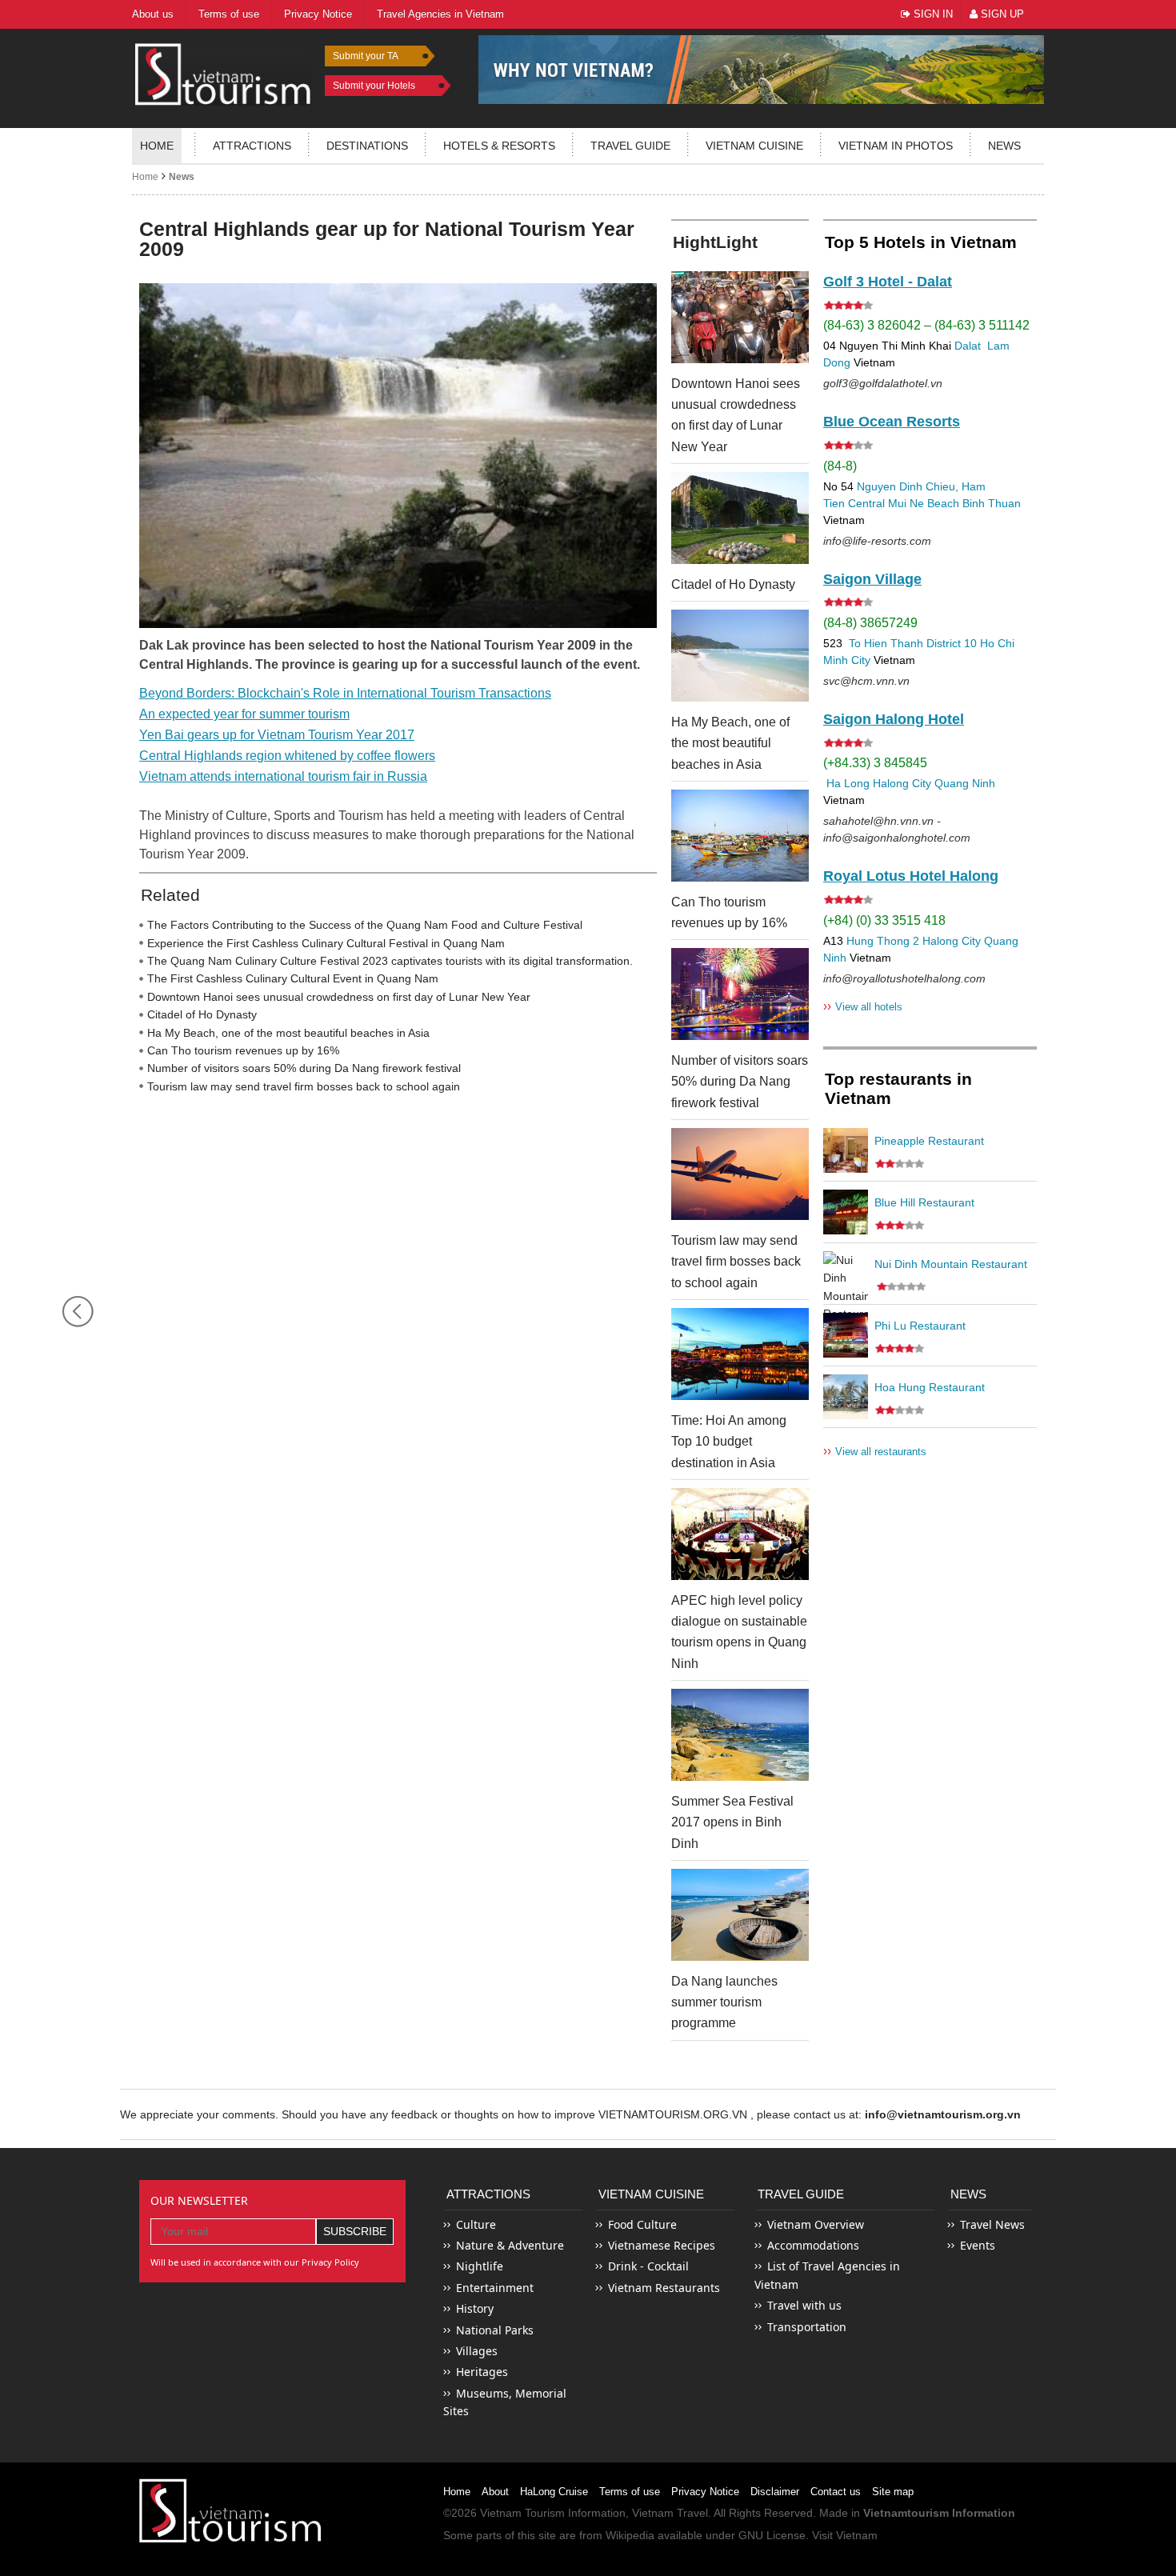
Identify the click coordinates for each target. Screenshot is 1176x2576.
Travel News (992, 2224)
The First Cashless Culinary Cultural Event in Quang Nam (293, 978)
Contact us (836, 2492)
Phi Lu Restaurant (920, 1326)
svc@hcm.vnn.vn (866, 681)
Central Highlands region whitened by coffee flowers (287, 756)
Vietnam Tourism (522, 2513)
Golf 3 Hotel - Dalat (888, 282)
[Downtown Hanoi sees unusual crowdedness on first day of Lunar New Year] (740, 317)
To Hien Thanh (884, 643)
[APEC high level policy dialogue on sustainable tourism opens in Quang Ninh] (740, 1534)
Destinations (367, 146)
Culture (476, 2224)
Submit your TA (366, 56)
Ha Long (848, 783)
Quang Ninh (965, 783)
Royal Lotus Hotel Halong (911, 876)
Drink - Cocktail (648, 2266)
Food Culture (642, 2224)
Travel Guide (801, 2194)
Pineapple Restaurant (929, 1141)
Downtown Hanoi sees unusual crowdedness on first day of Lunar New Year (339, 997)
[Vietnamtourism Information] (223, 72)
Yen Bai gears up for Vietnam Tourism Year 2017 (277, 735)
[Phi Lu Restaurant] (846, 1335)
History (475, 2308)
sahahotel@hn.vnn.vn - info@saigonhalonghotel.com (897, 829)
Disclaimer (775, 2492)
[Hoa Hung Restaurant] (846, 1397)
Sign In (932, 14)
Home (157, 146)
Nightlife (480, 2266)
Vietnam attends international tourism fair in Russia (283, 776)
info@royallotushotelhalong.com (904, 978)
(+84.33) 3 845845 (875, 763)
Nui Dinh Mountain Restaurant (951, 1264)
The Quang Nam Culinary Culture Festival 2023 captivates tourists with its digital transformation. (390, 961)
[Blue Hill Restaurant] (846, 1212)
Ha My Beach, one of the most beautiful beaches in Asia (288, 1033)
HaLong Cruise (554, 2492)
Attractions (252, 146)
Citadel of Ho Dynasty (202, 1014)
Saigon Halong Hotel (894, 719)
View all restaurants (875, 1451)
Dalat (968, 346)
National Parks (495, 2330)
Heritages (482, 2372)
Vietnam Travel (670, 2513)
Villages (477, 2351)
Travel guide (630, 146)
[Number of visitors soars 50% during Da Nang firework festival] (740, 994)
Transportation (807, 2327)
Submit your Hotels (374, 86)
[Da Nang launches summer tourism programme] (740, 1915)
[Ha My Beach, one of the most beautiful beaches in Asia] (740, 656)
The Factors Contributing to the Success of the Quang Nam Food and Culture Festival (365, 925)
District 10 (952, 643)
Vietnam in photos (896, 146)
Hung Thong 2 (883, 941)
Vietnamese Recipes (662, 2245)
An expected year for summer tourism (244, 714)
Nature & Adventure (510, 2245)
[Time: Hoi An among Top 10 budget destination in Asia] (740, 1354)
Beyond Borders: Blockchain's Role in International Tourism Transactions (345, 693)
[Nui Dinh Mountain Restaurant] (846, 1274)
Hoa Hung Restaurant (930, 1387)
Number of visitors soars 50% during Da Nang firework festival (304, 1068)
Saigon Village (872, 579)
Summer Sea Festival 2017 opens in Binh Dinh (732, 1822)
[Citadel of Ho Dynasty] (740, 518)
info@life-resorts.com (877, 541)
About (495, 2492)
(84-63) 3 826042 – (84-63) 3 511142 (926, 325)
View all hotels (863, 1006)
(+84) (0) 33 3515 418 (884, 920)
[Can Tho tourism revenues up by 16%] (740, 836)
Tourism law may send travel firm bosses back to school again (304, 1086)
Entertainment (495, 2288)
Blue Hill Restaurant (924, 1202)
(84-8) (840, 466)
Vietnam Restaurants (664, 2288)
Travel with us (804, 2305)
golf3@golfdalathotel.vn (883, 383)
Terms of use (630, 2492)
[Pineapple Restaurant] (846, 1150)
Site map (893, 2492)
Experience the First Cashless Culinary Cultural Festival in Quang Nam (326, 943)
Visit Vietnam (845, 2535)
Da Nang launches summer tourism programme (724, 2002)
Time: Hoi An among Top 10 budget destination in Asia (729, 1442)
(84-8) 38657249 (870, 623)
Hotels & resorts (499, 146)
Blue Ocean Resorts (892, 422)
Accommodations (813, 2245)
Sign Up (1001, 14)
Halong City (902, 783)
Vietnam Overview (816, 2224)
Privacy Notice (705, 2492)
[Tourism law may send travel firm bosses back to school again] (740, 1174)
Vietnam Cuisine (754, 146)
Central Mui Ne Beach (904, 503)
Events (978, 2245)
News (1004, 146)
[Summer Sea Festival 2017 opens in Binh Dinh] (740, 1735)
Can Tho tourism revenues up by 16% (243, 1050)
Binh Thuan (992, 503)
